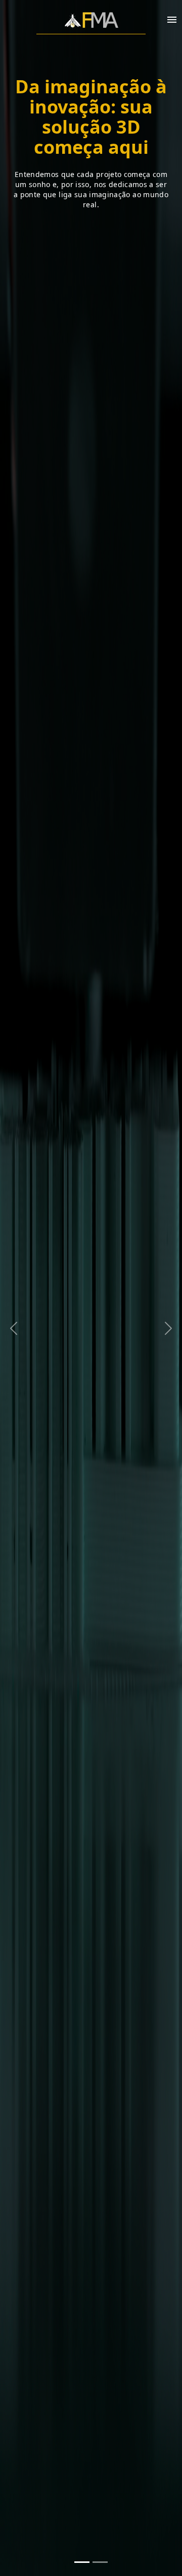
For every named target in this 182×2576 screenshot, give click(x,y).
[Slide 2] (100, 2562)
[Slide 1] (82, 2562)
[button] (14, 1288)
